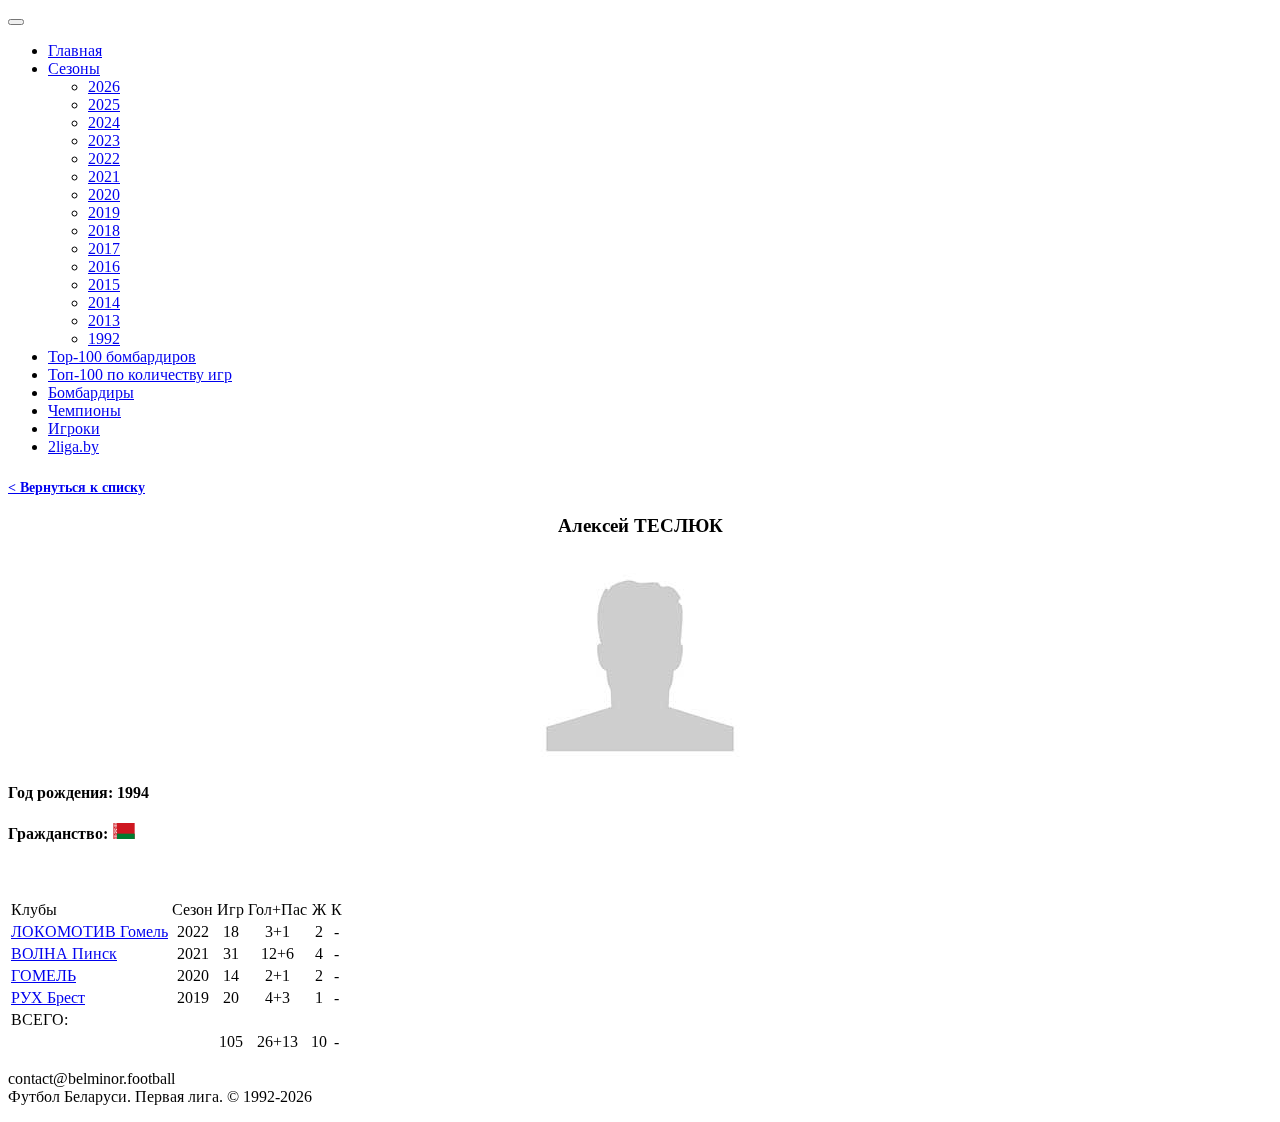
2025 (104, 104)
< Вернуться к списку (76, 487)
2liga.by (73, 446)
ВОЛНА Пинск (64, 953)
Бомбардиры (91, 392)
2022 (104, 158)
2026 (104, 86)
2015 (104, 284)
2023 (104, 140)
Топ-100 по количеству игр (140, 374)
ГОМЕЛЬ (43, 975)
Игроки (74, 428)
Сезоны (74, 68)
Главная (75, 50)
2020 (104, 194)
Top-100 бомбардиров (122, 356)
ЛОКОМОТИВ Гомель (89, 931)
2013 (104, 320)
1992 (104, 338)
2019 (104, 212)
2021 (104, 176)
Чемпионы (84, 410)
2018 (104, 230)
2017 (104, 248)
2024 (104, 122)
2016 (104, 266)
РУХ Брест (48, 997)
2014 (104, 302)
